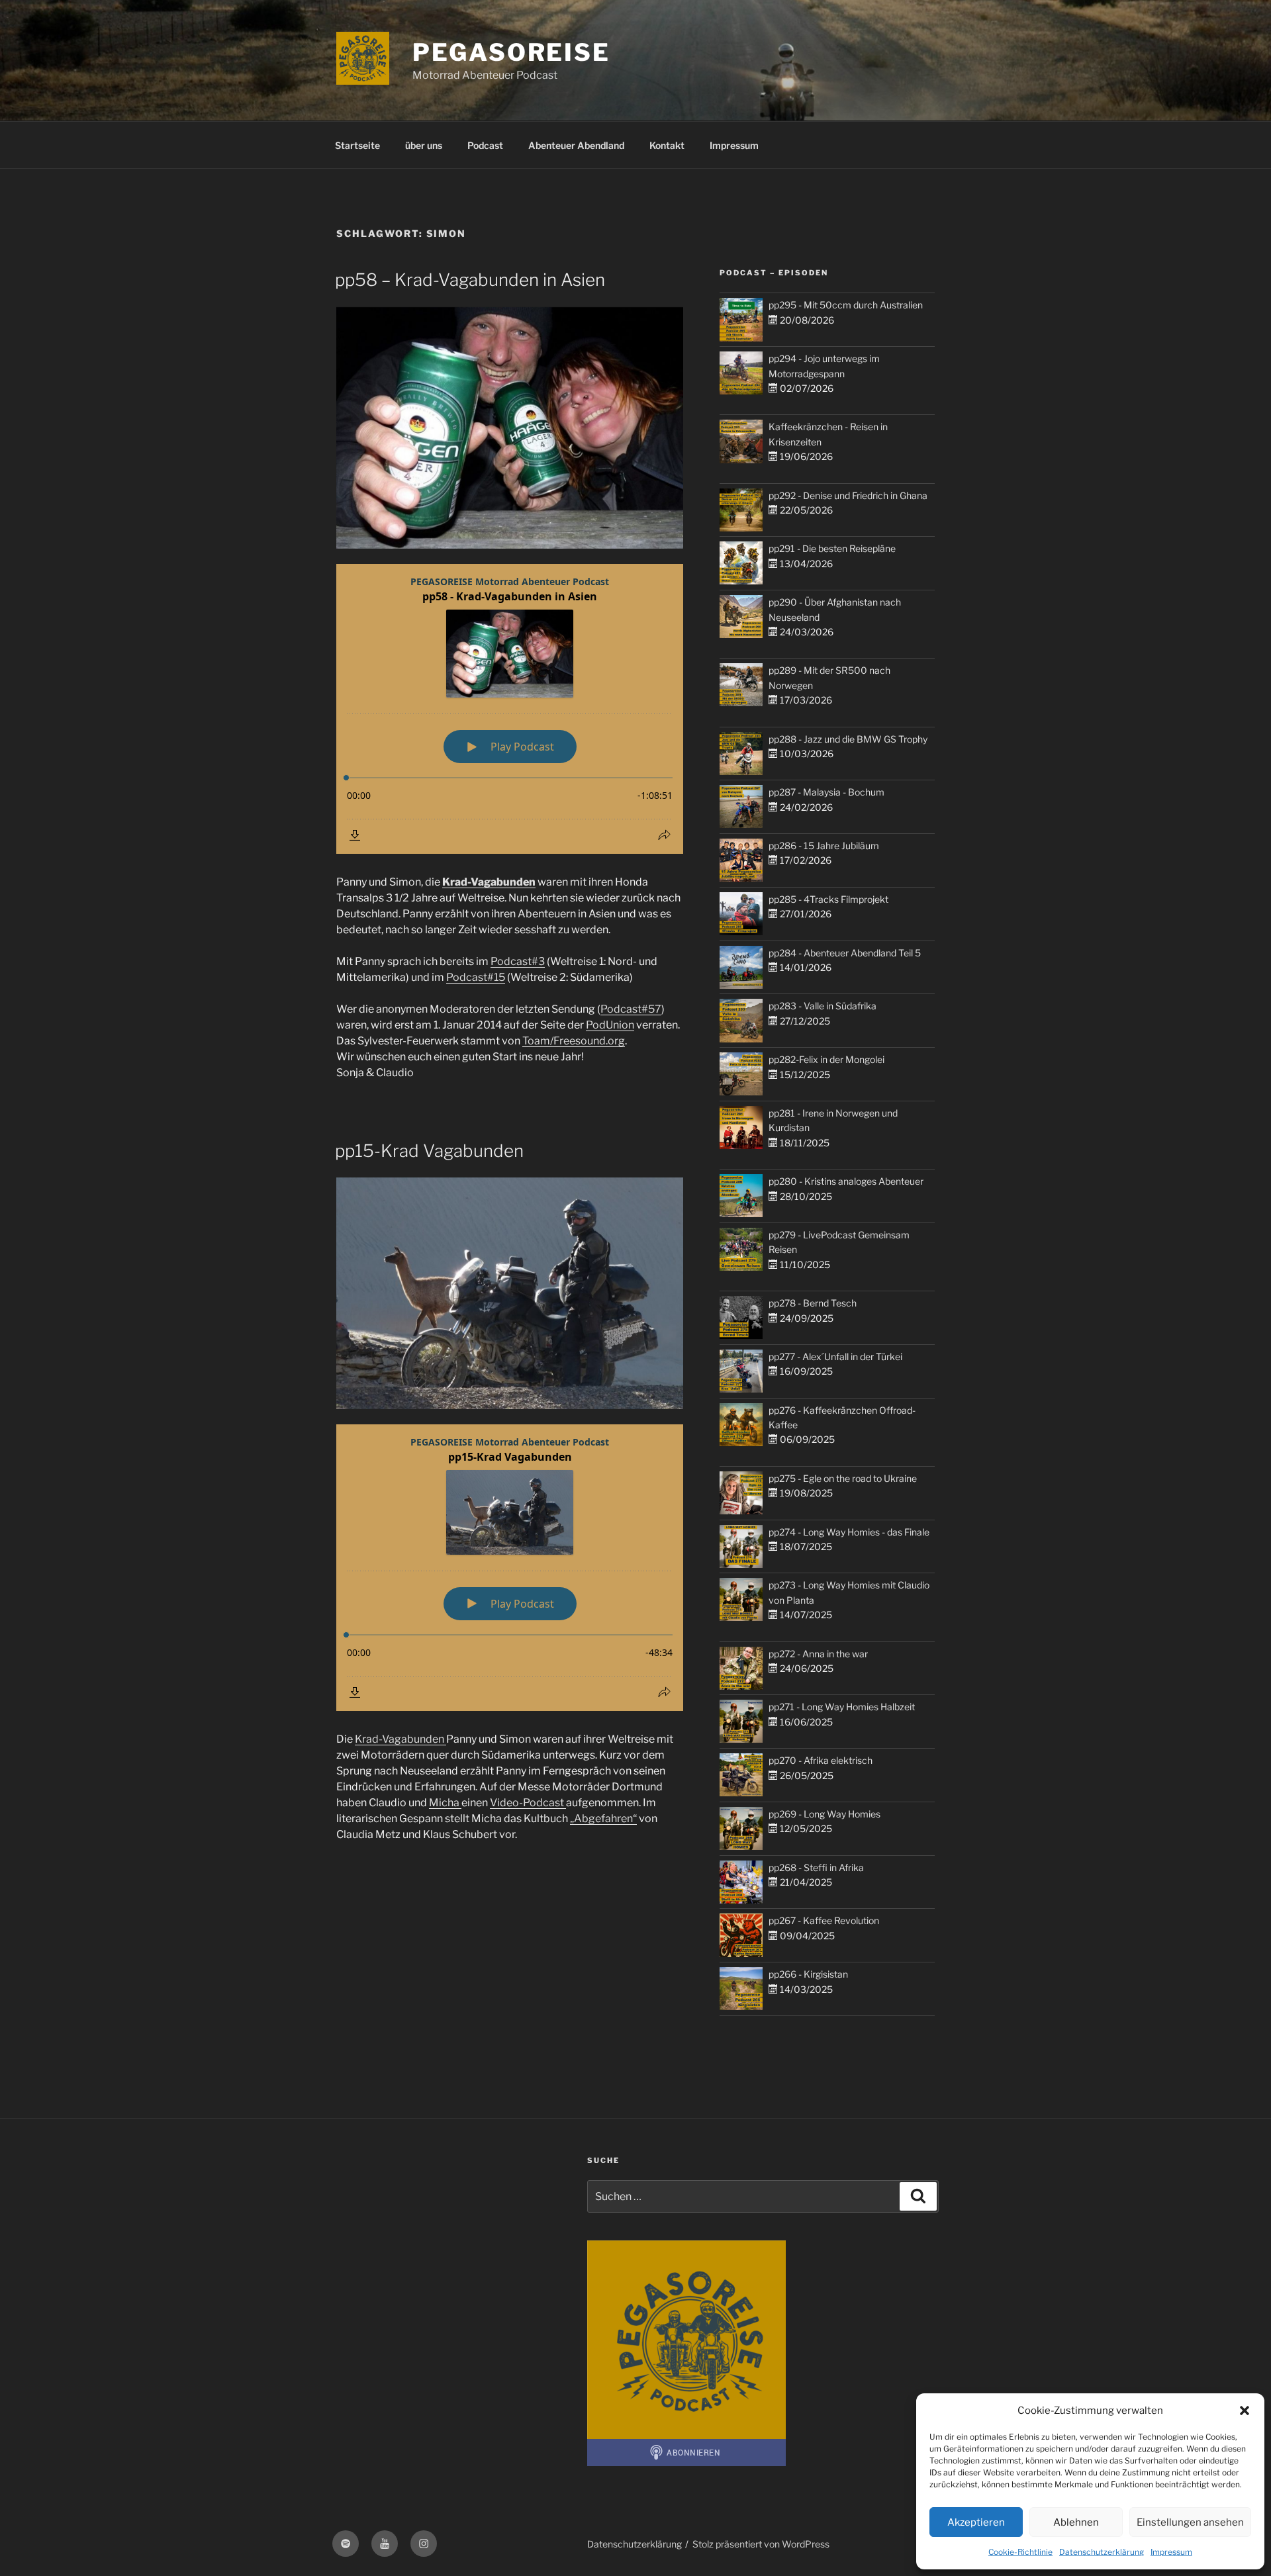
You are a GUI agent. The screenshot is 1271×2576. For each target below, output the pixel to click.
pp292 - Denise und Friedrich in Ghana (848, 495)
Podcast (485, 145)
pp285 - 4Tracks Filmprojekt (828, 899)
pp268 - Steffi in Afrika (816, 1867)
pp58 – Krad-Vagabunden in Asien (470, 280)
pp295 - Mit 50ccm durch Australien (846, 305)
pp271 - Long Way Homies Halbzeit (842, 1707)
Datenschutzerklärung (1102, 2552)
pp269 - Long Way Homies (824, 1814)
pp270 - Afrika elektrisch (821, 1760)
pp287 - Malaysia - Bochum (826, 792)
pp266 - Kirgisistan (808, 1974)
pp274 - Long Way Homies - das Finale (849, 1532)
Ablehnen (1076, 2522)
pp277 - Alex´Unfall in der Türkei (835, 1357)
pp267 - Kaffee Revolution (824, 1920)
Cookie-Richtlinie (1020, 2552)
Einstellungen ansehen (1190, 2522)
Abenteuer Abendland (576, 145)
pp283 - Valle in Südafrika (823, 1006)
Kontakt (667, 145)
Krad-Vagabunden (489, 882)
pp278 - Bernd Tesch (813, 1303)
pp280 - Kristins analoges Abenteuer (846, 1181)
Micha (445, 1803)
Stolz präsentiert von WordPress (761, 2544)
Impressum (1171, 2552)
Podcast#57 (631, 1009)
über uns (424, 145)
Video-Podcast (528, 1803)
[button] (1245, 2411)
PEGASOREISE (511, 52)
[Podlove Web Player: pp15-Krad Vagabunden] (510, 1568)
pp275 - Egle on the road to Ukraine (843, 1478)
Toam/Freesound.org (574, 1041)
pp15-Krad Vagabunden (429, 1151)
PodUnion (610, 1025)
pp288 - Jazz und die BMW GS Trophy (848, 739)
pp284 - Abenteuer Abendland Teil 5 (845, 953)
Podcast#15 (476, 977)
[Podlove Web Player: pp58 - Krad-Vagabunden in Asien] (510, 709)
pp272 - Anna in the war (818, 1654)
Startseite (357, 145)
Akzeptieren (976, 2522)
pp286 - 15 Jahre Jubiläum (824, 846)
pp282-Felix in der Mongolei (826, 1059)
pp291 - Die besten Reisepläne (832, 548)
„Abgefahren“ (603, 1818)
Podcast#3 (518, 961)
